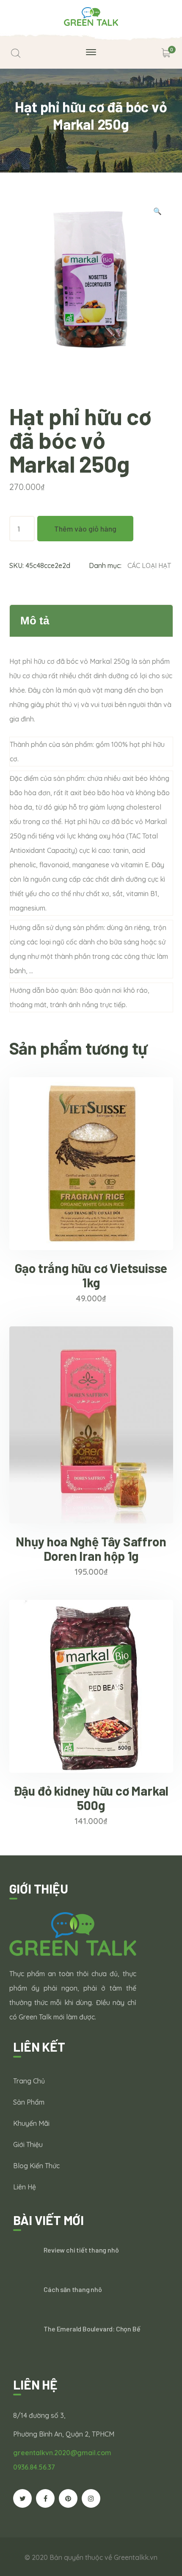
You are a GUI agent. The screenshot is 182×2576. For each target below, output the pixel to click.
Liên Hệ (25, 2187)
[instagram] (91, 2498)
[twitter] (22, 2498)
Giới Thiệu (28, 2144)
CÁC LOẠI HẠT (149, 565)
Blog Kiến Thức (36, 2166)
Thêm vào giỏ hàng (85, 529)
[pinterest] (68, 2498)
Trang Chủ (29, 2081)
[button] (157, 212)
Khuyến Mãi (31, 2123)
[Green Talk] (91, 16)
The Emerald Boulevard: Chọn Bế (92, 2329)
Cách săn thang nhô (73, 2289)
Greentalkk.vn (136, 2557)
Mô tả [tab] (35, 621)
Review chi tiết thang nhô (81, 2250)
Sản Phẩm (29, 2102)
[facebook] (45, 2498)
